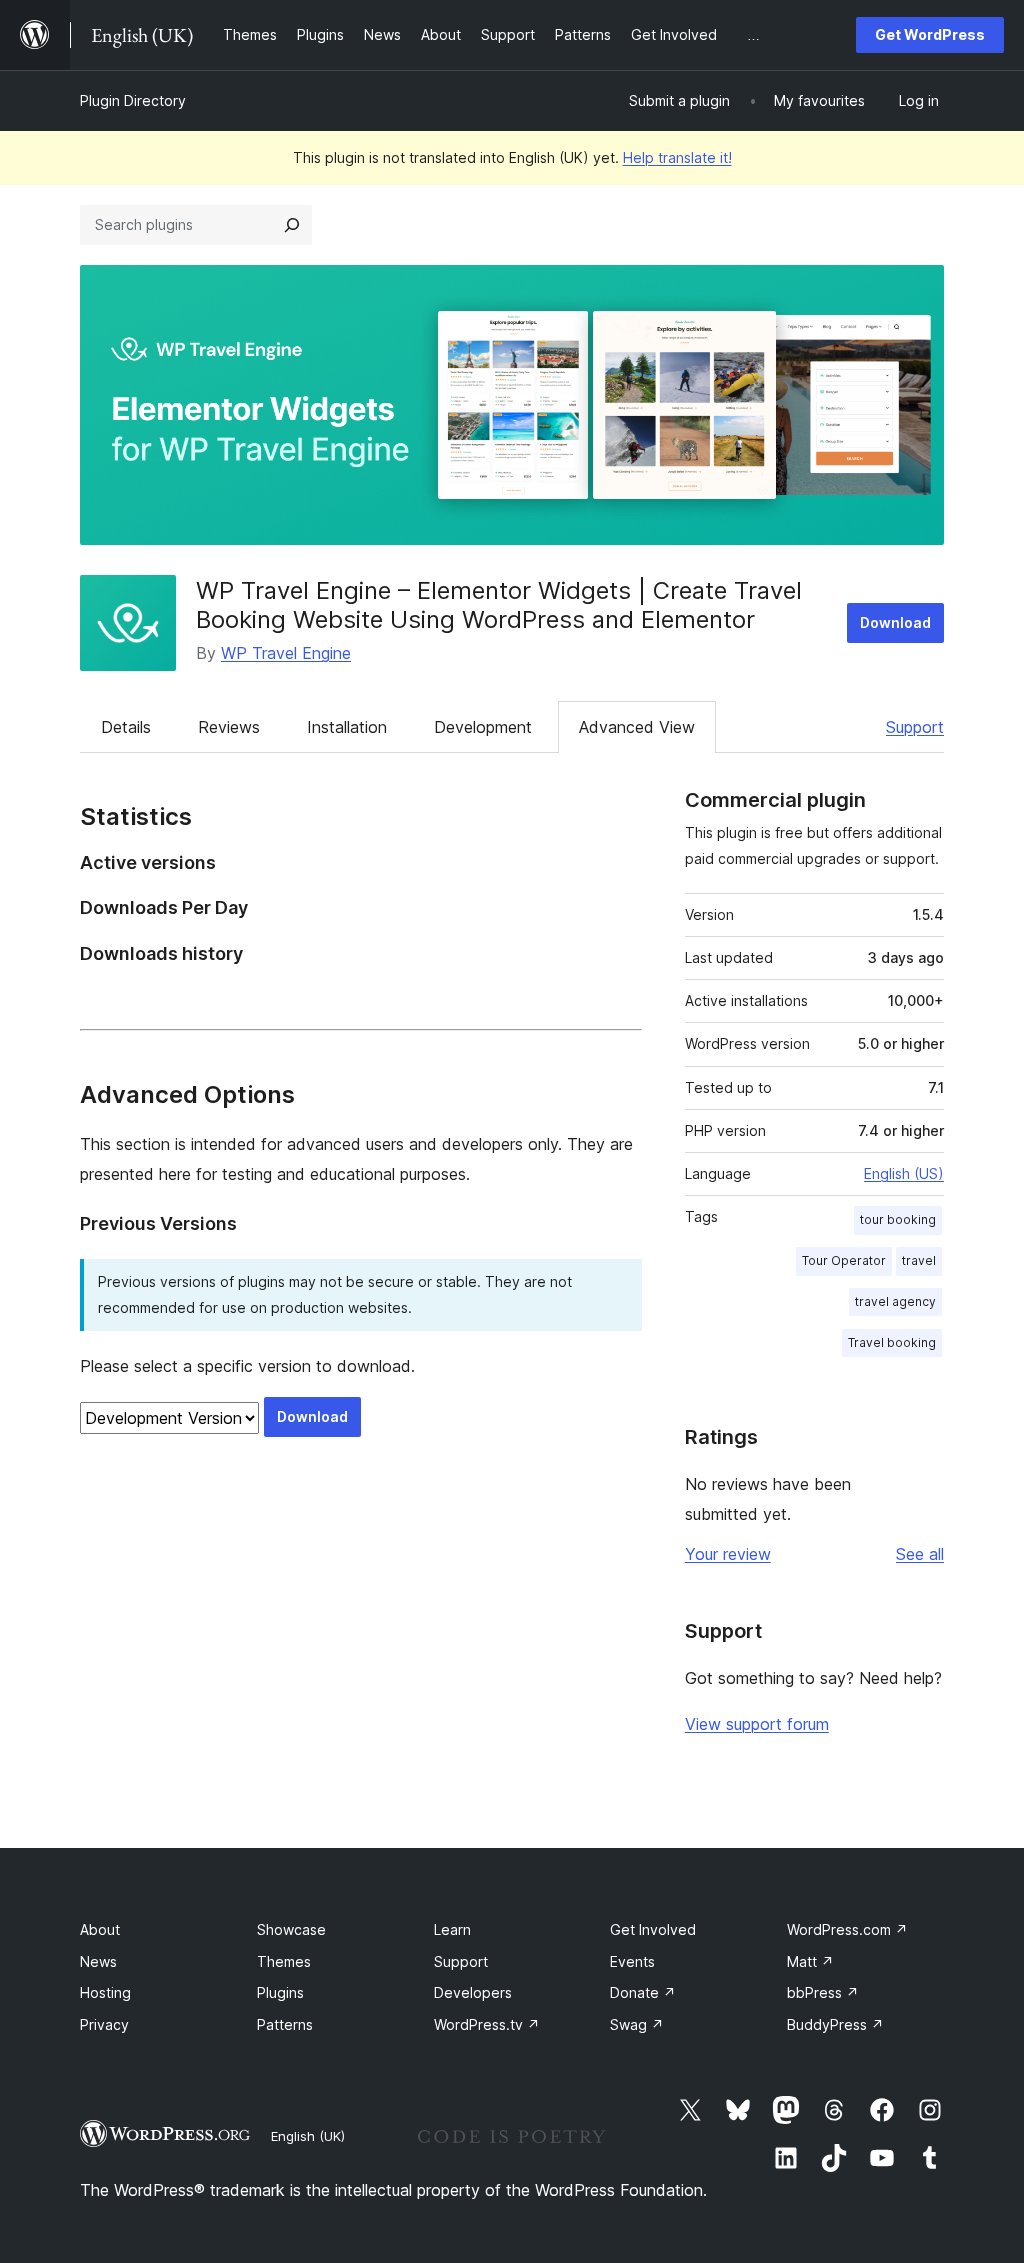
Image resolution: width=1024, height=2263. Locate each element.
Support (915, 727)
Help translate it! (677, 157)
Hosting (105, 1992)
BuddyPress (835, 2024)
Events (632, 1961)
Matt (810, 1961)
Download (895, 622)
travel (919, 1260)
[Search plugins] (292, 225)
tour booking (898, 1219)
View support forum (757, 1724)
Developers (473, 1992)
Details (126, 727)
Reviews (229, 727)
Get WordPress (930, 34)
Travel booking (892, 1342)
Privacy (104, 2024)
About (100, 1929)
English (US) (904, 1173)
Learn (452, 1929)
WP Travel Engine (286, 653)
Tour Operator (844, 1260)
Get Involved (653, 1929)
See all (920, 1554)
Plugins (280, 1992)
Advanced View (637, 727)
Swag (637, 2024)
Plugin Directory (133, 100)
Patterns (285, 2024)
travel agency (895, 1301)
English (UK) (308, 2136)
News (98, 1961)
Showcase (291, 1929)
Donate (643, 1992)
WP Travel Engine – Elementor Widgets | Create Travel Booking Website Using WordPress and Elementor (499, 605)
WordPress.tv (487, 2024)
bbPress (823, 1992)
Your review (728, 1554)
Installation (347, 727)
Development (483, 727)
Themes (284, 1961)
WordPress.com (847, 1929)
